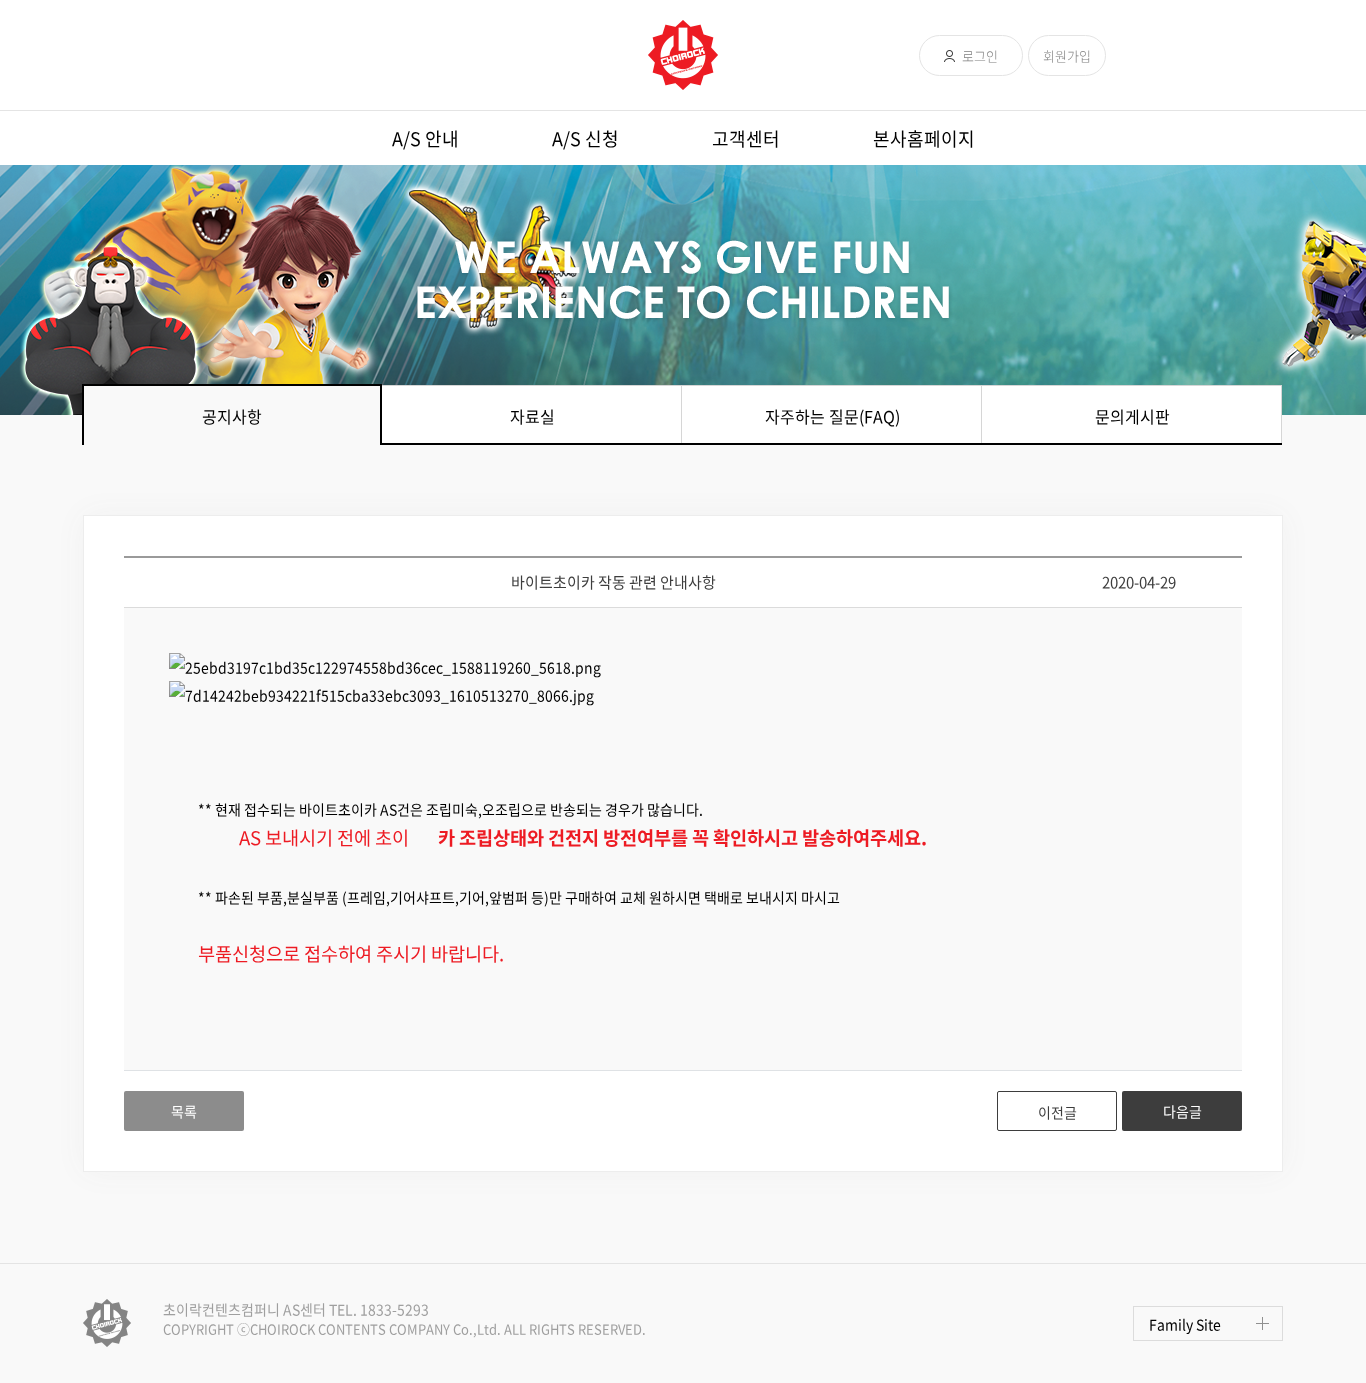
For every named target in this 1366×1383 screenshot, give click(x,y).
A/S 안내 (425, 138)
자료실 (532, 416)
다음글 (1182, 1111)
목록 (184, 1111)
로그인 (980, 55)
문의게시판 (1132, 416)
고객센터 (746, 138)
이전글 (1057, 1112)
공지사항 (232, 416)
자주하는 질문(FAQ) (832, 416)
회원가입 (1067, 55)
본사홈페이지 (924, 138)
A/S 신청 (585, 138)
